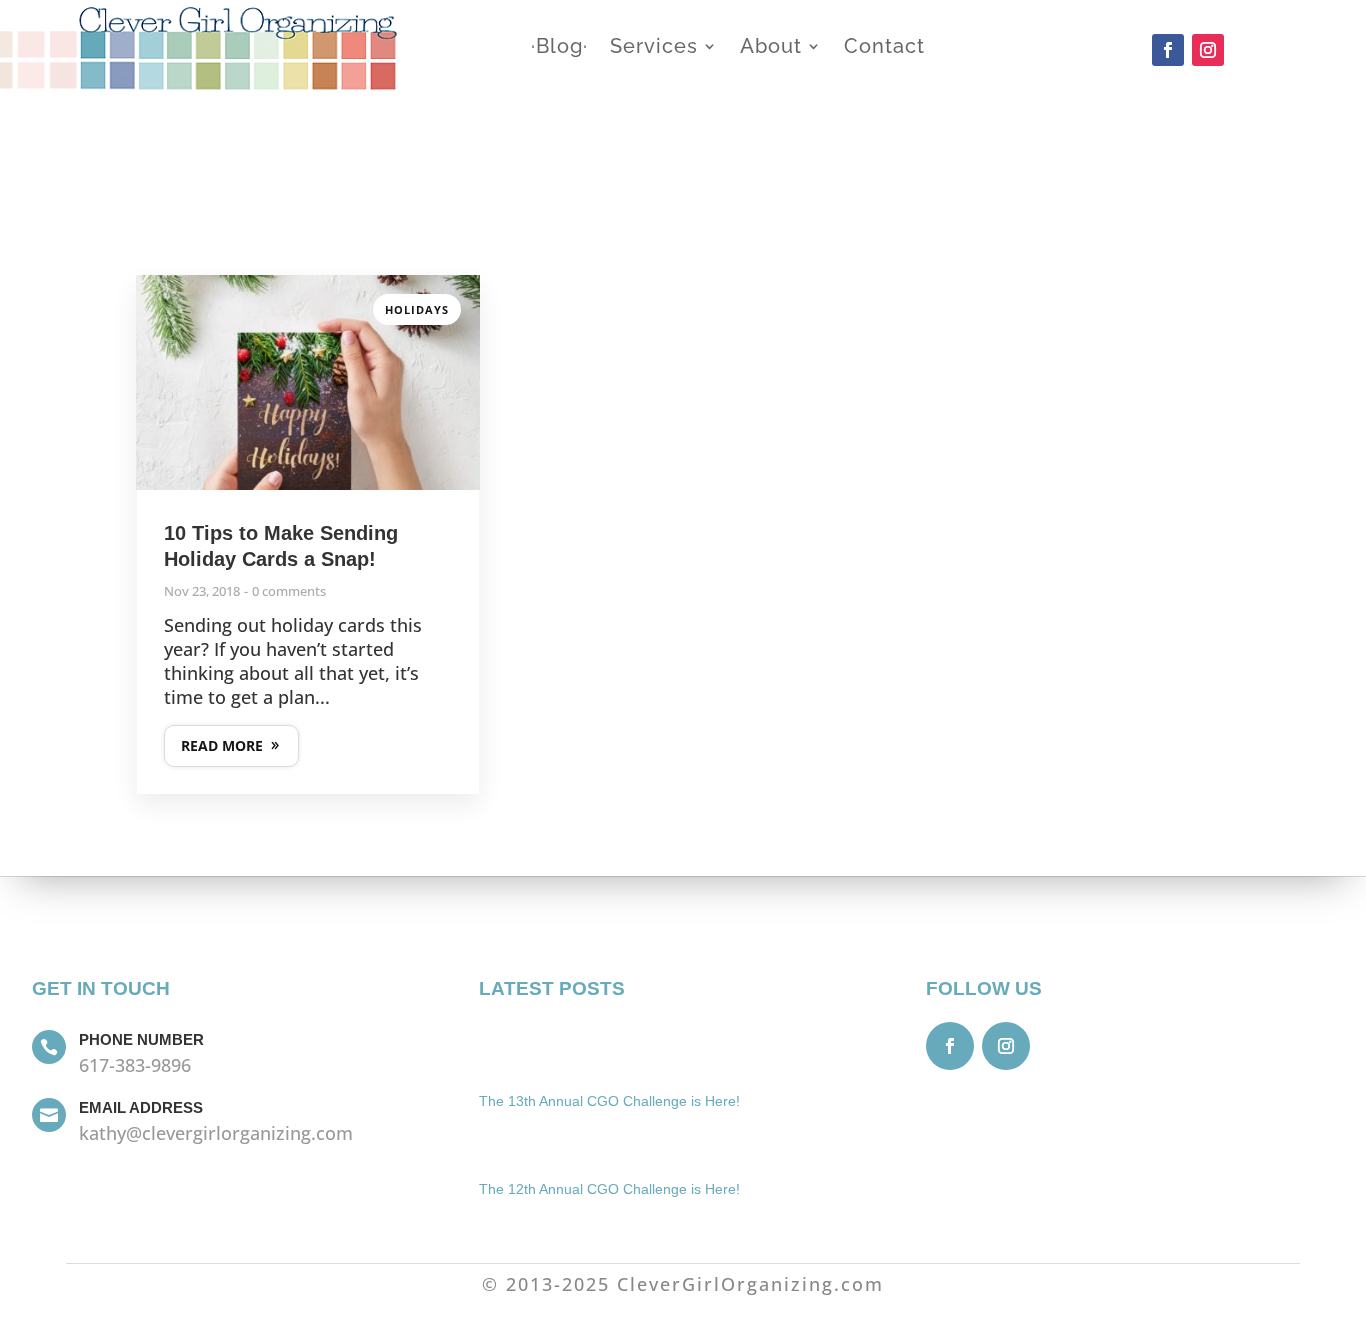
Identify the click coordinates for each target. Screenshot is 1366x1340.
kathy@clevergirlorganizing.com (216, 1133)
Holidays (417, 309)
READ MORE (222, 745)
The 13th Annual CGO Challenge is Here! (609, 1101)
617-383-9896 (135, 1065)
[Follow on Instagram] (1208, 50)
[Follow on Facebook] (1168, 50)
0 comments (289, 591)
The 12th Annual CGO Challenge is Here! (609, 1189)
